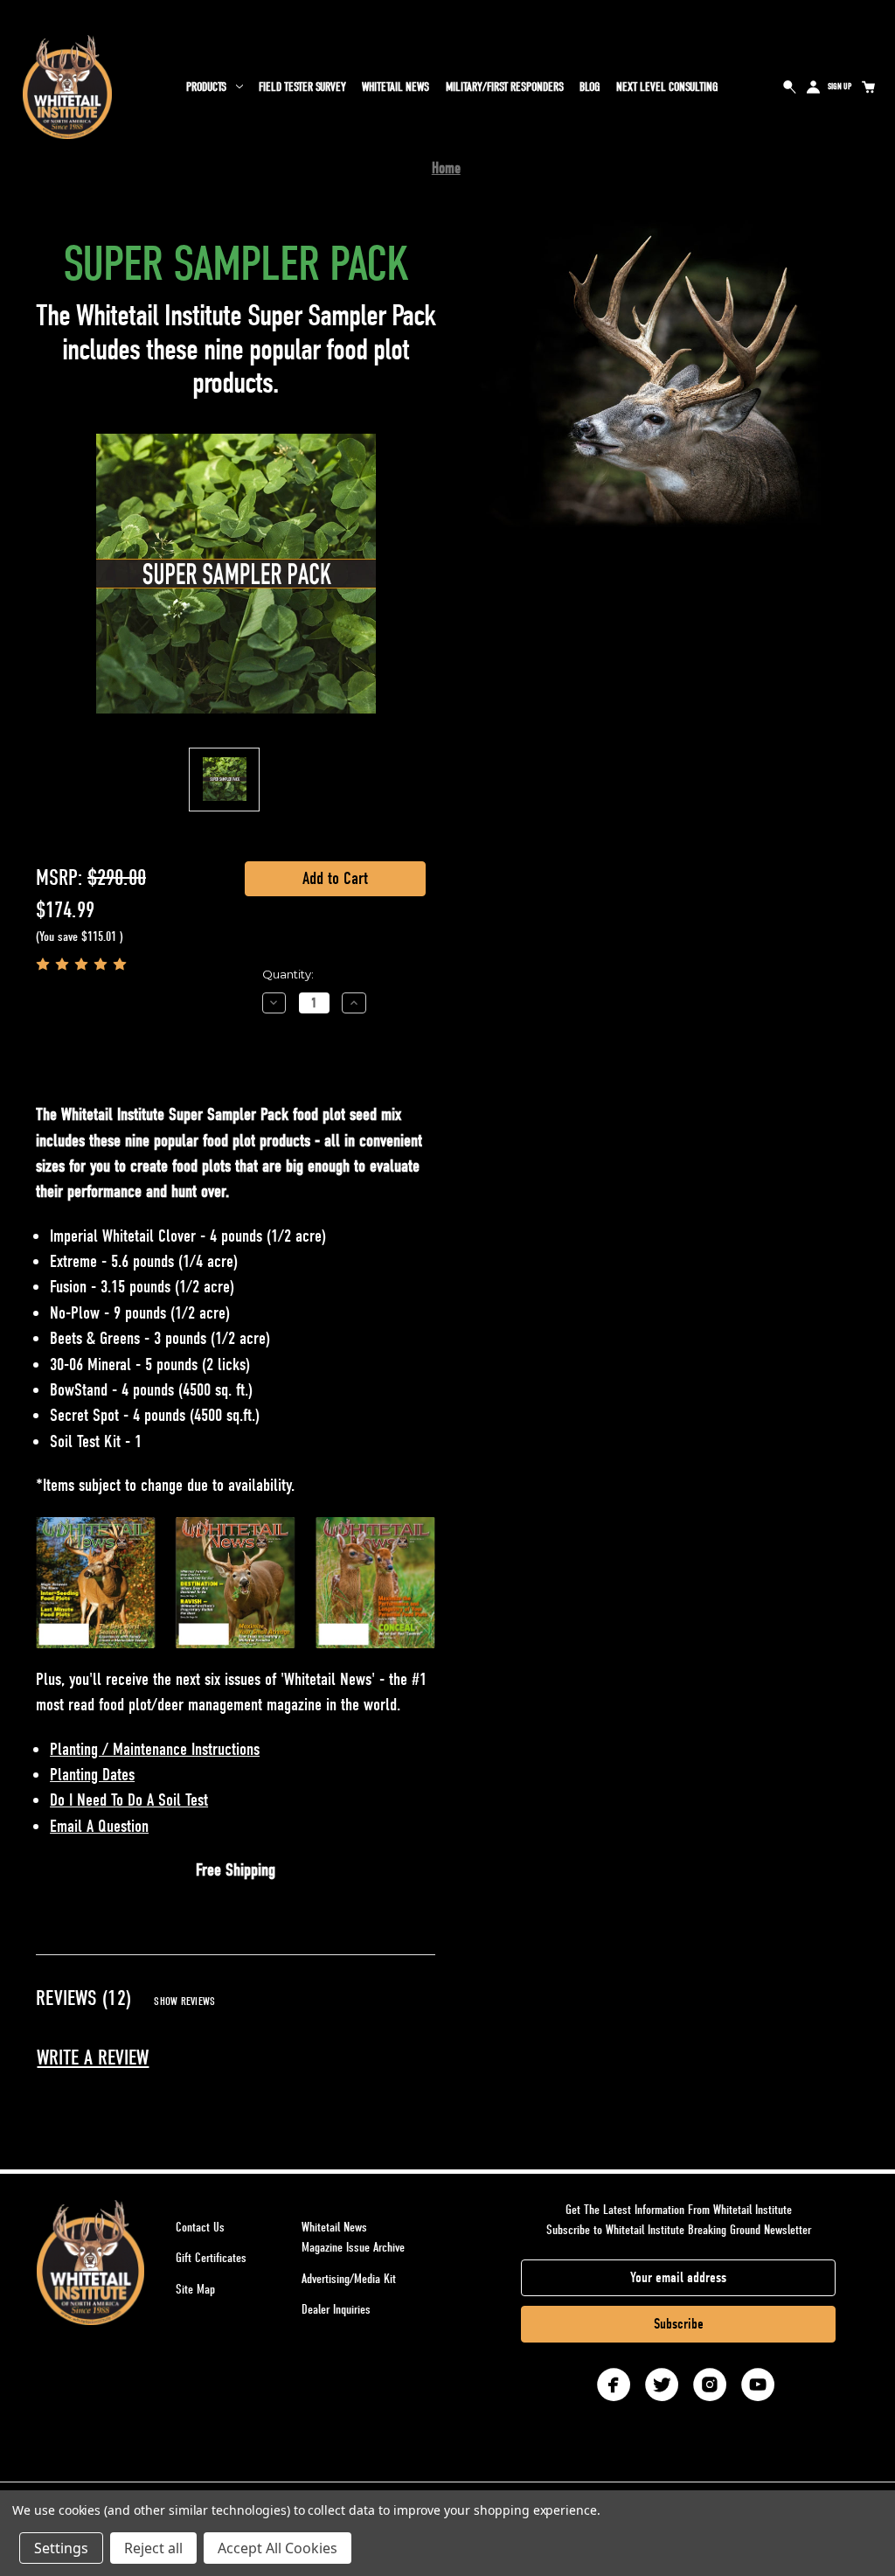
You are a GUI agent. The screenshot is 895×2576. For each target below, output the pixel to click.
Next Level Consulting (667, 87)
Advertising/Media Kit (349, 2279)
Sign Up (839, 87)
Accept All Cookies (278, 2548)
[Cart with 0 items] (868, 87)
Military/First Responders (505, 87)
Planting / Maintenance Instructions (155, 1749)
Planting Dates (92, 1775)
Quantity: (288, 974)
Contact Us (200, 2227)
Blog (590, 87)
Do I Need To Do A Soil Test (129, 1800)
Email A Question (99, 1826)
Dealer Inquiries (336, 2309)
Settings (61, 2548)
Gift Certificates (211, 2258)
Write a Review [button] (93, 2058)
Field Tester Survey (302, 87)
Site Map (195, 2289)
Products (206, 87)
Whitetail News (395, 87)
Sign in (814, 87)
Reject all (153, 2548)
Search (790, 87)
